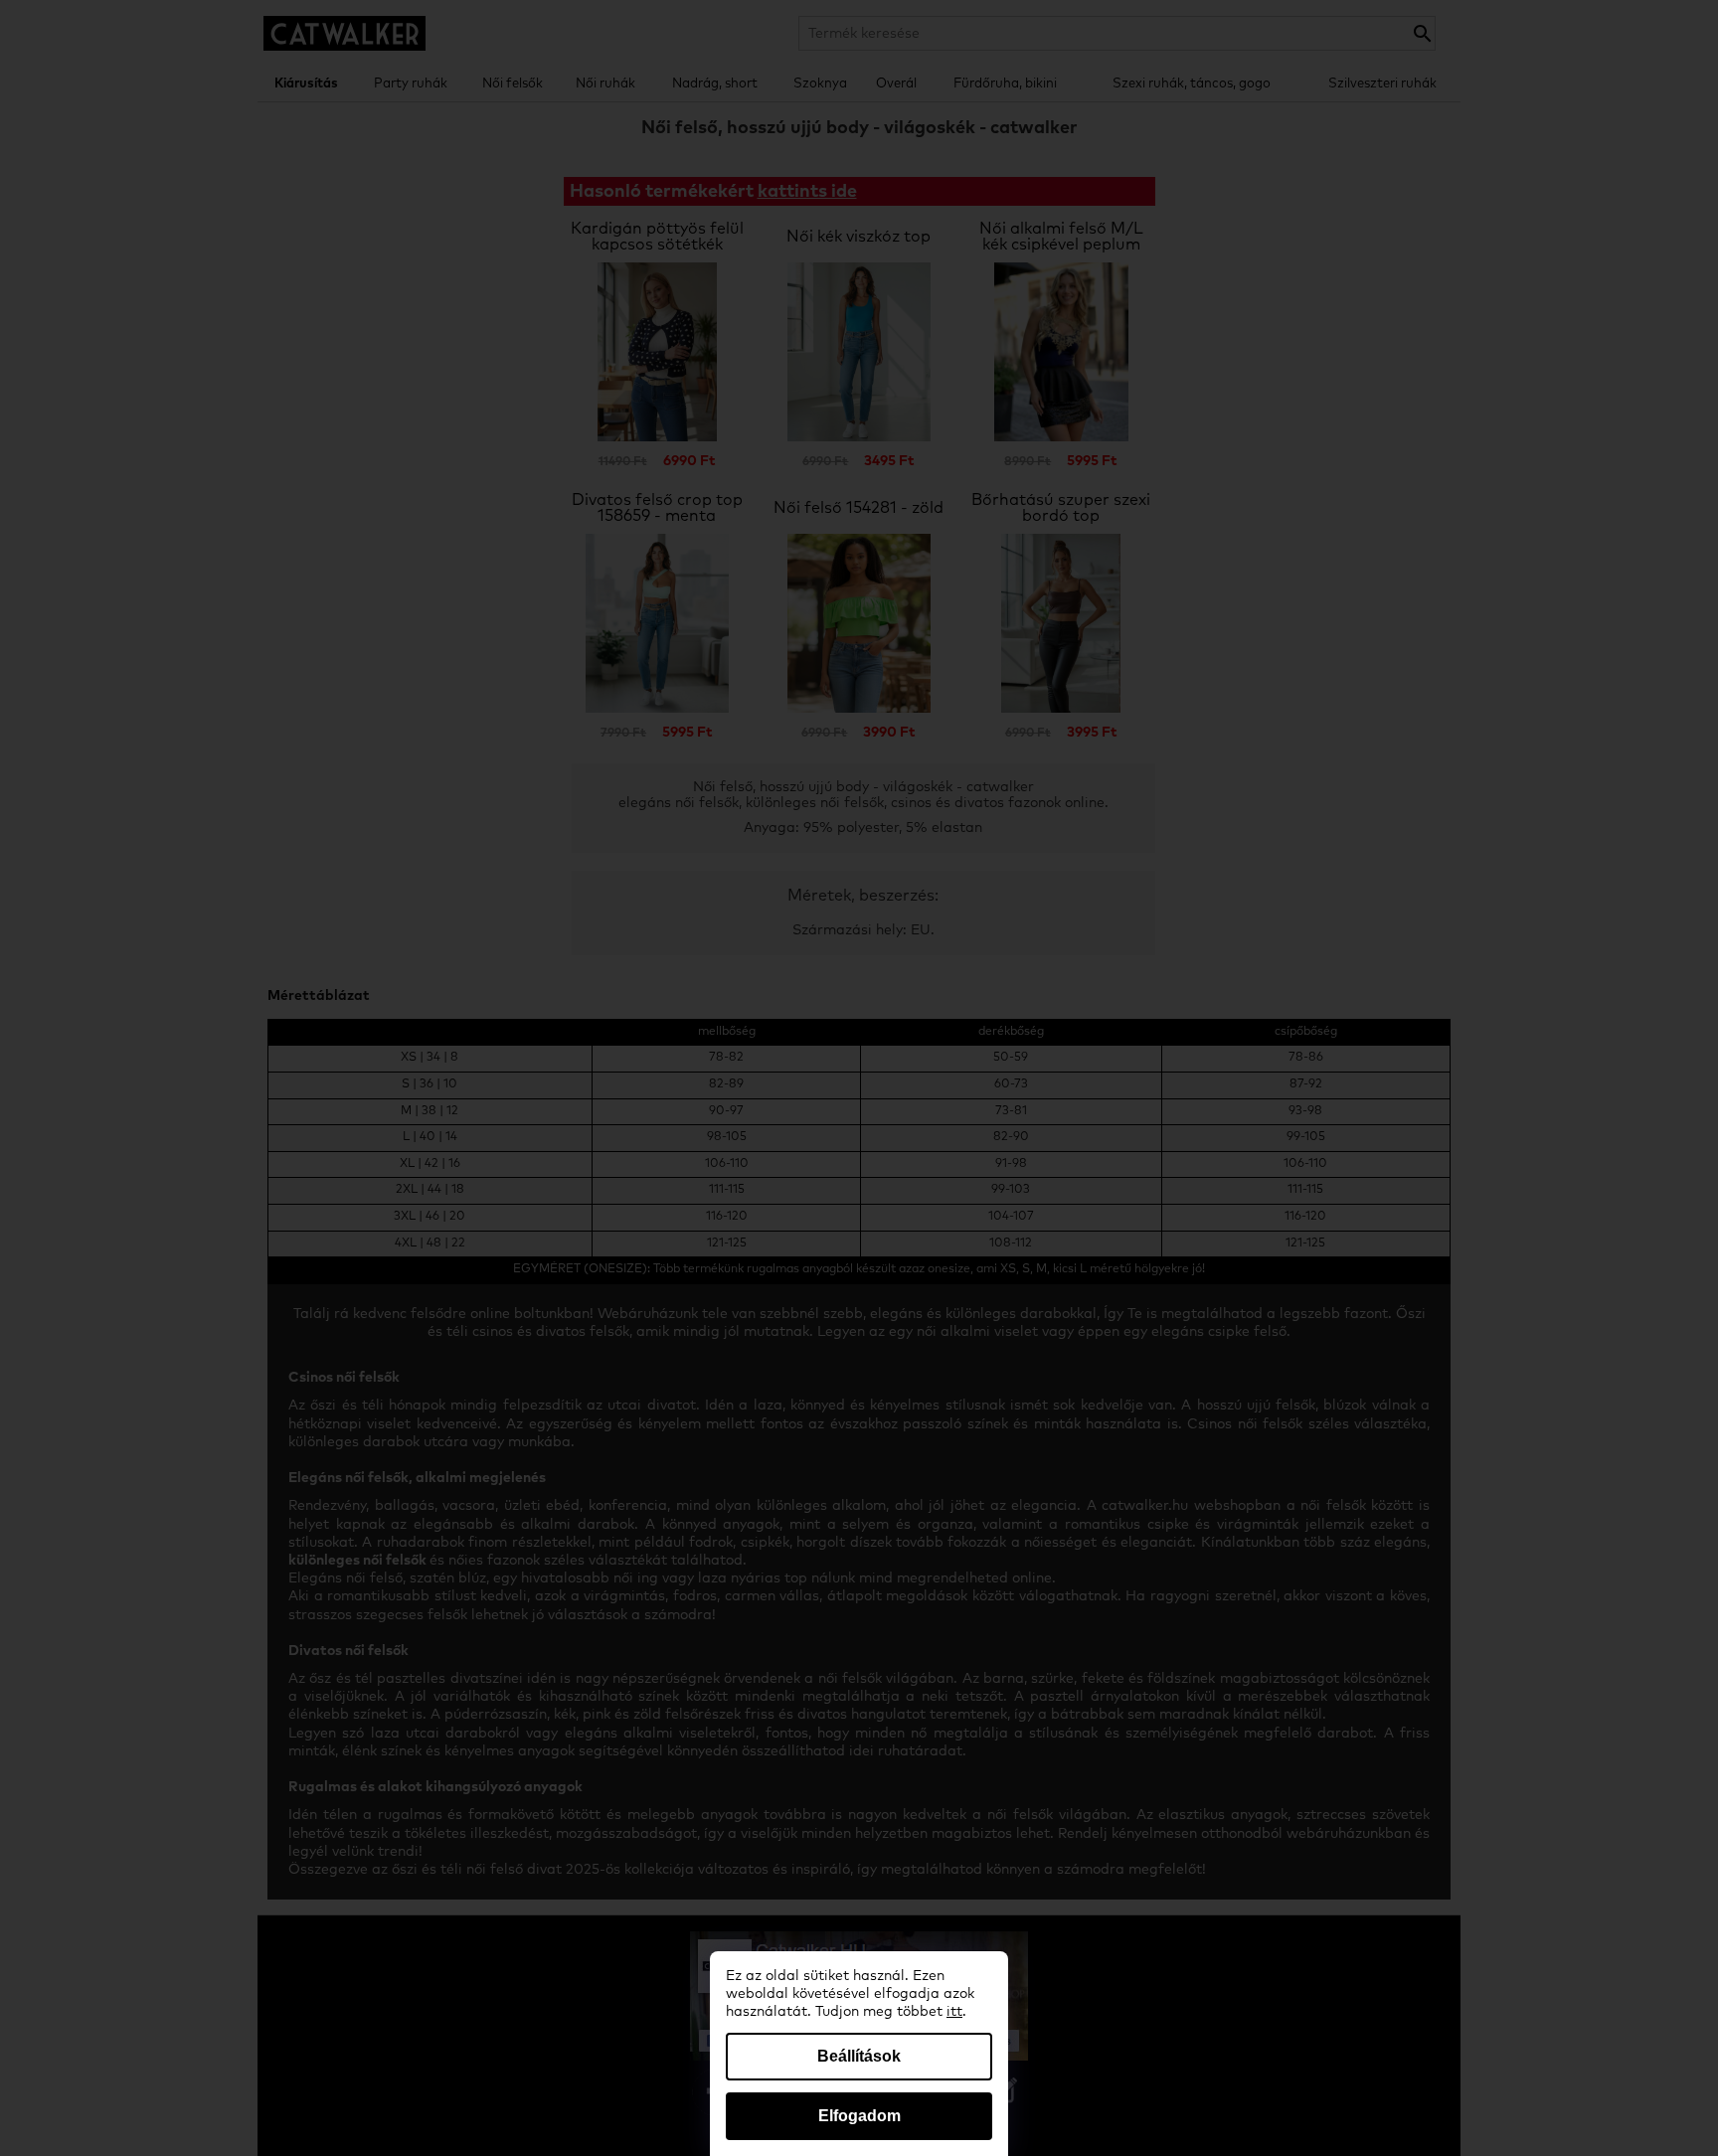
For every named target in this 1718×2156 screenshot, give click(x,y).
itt (954, 2012)
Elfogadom (859, 2116)
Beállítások (859, 2056)
